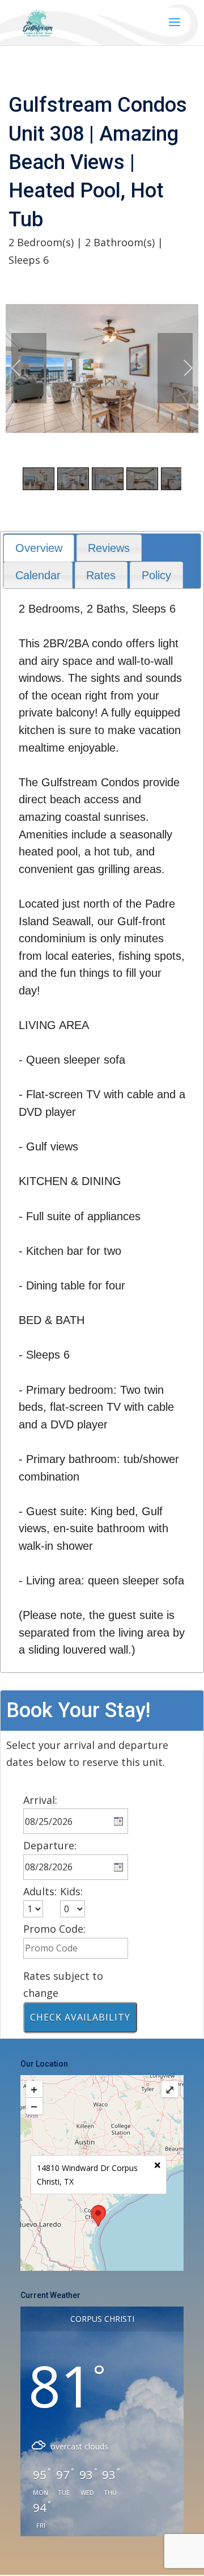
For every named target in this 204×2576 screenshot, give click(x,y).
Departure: (50, 1845)
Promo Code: (54, 1929)
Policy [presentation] (156, 575)
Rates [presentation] (101, 575)
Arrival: (40, 1800)
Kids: (71, 1891)
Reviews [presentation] (109, 548)
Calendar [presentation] (38, 575)
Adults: (40, 1891)
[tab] (39, 548)
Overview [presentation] (39, 548)
